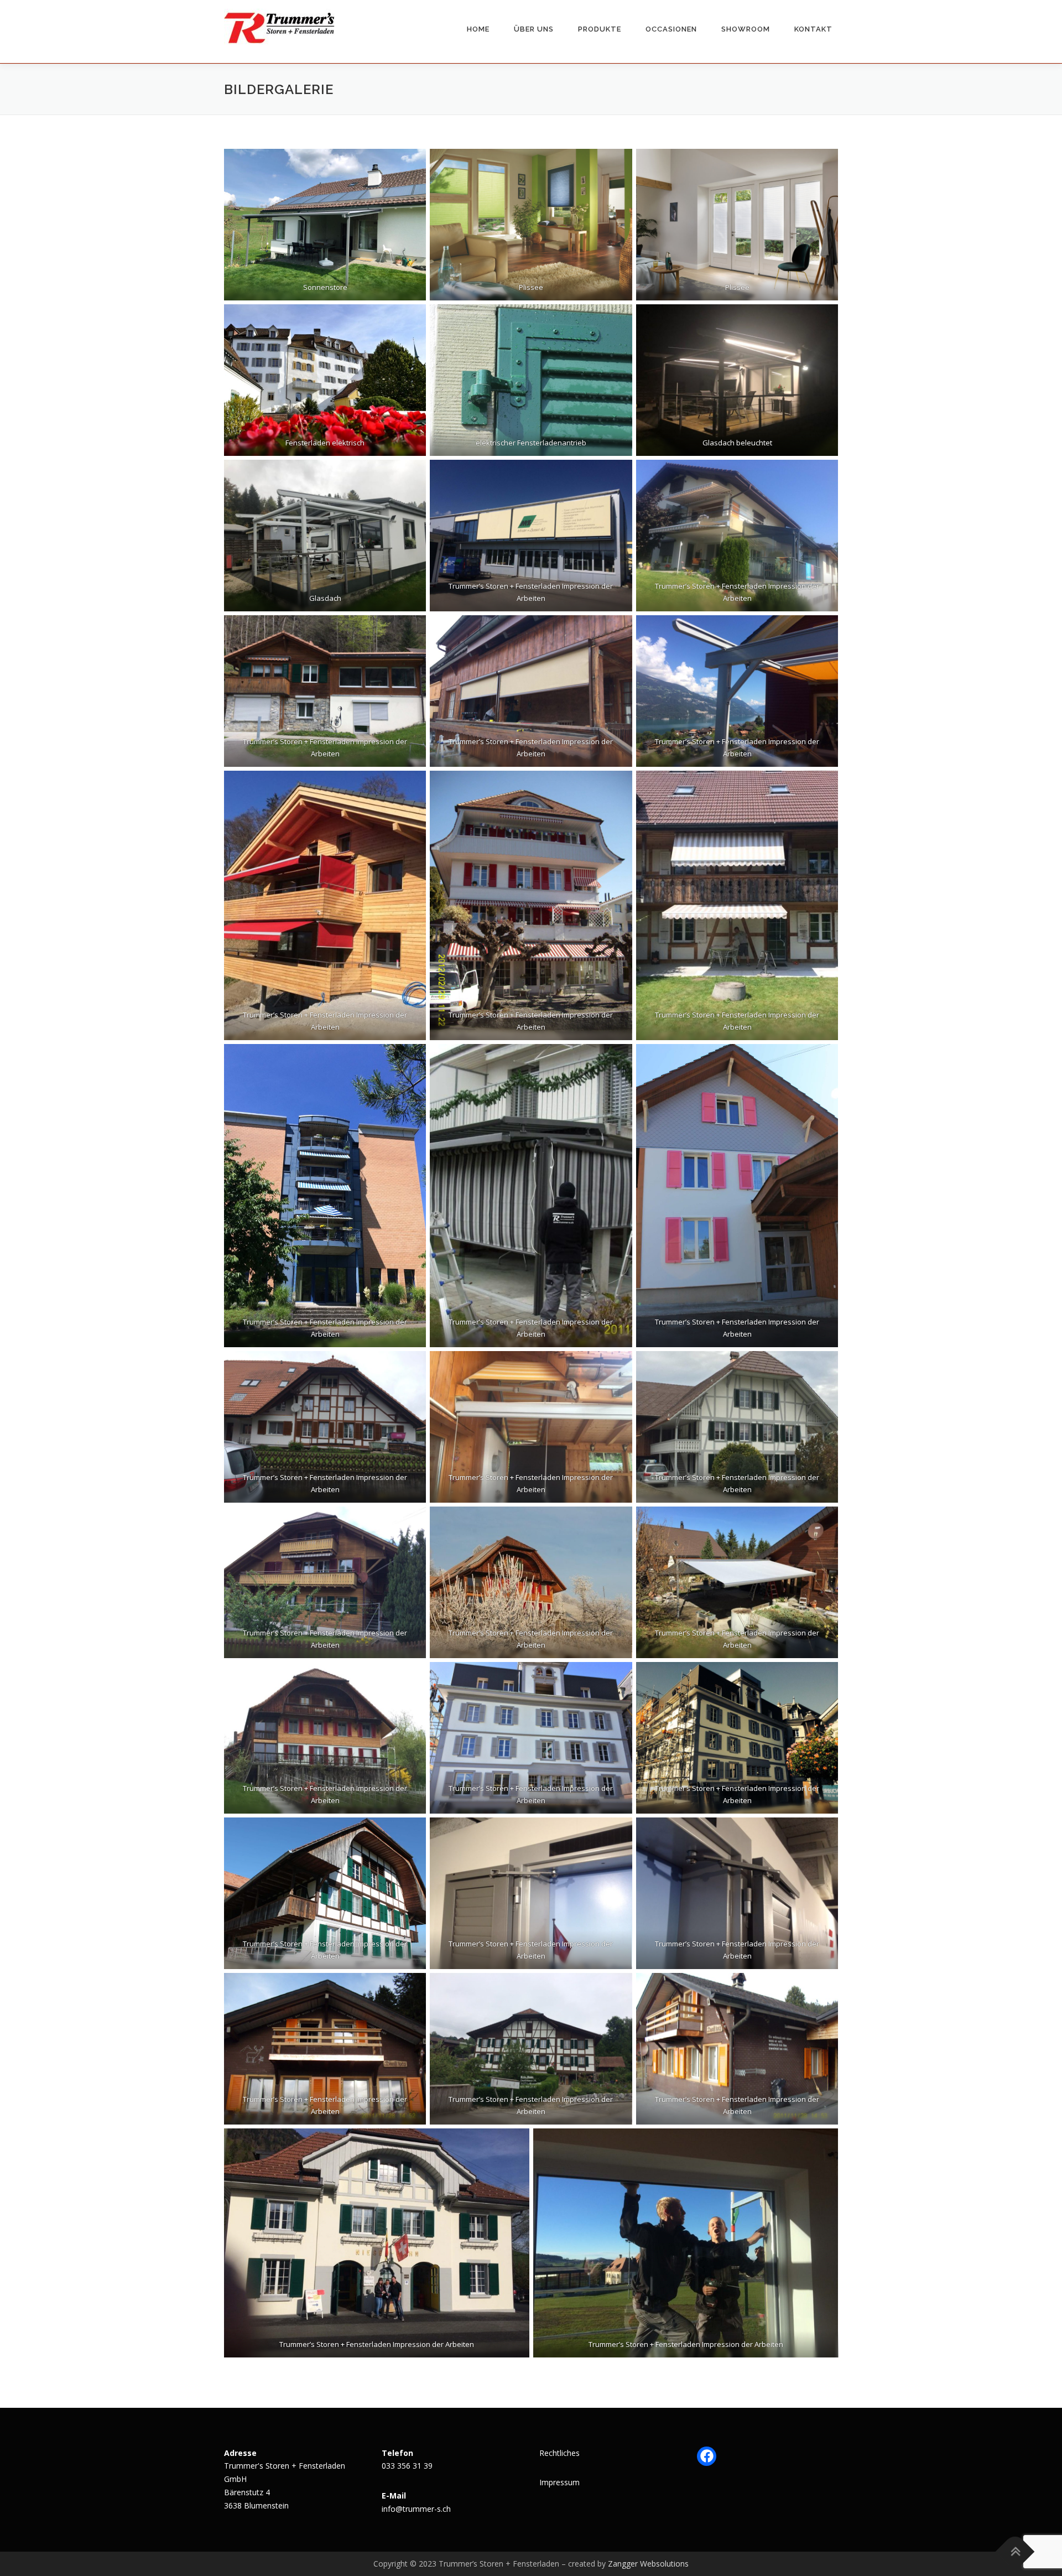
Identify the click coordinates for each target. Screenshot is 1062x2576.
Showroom (746, 29)
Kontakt (813, 29)
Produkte (600, 29)
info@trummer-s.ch (416, 2509)
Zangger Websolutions (648, 2564)
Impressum (559, 2482)
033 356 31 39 (407, 2466)
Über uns (534, 29)
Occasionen (671, 29)
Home (478, 29)
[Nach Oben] (1015, 2551)
